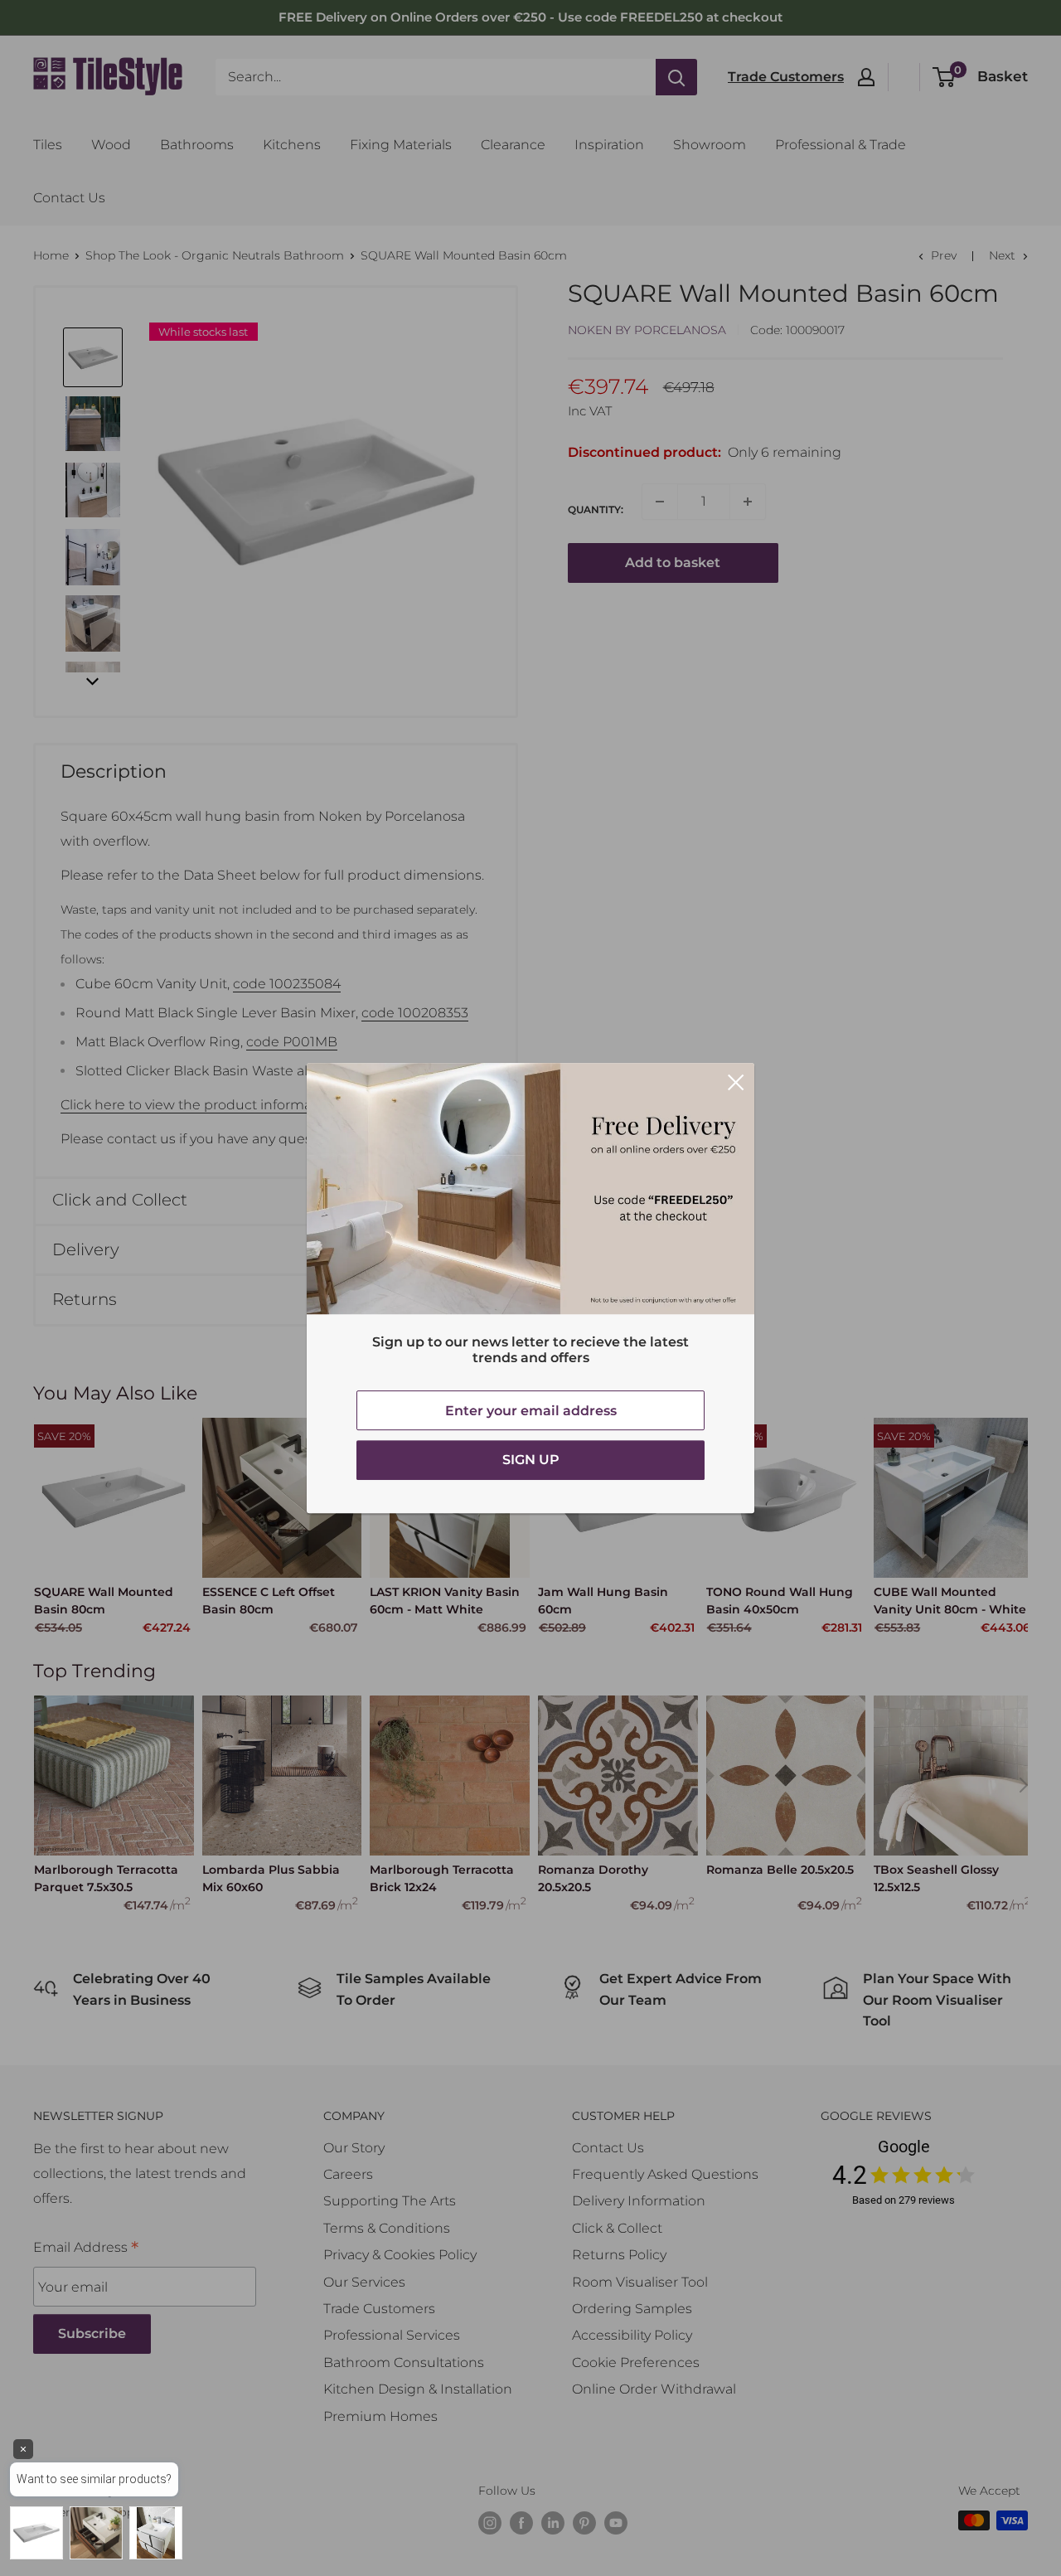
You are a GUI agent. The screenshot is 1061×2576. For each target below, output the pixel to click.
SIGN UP (531, 1460)
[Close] (736, 1082)
